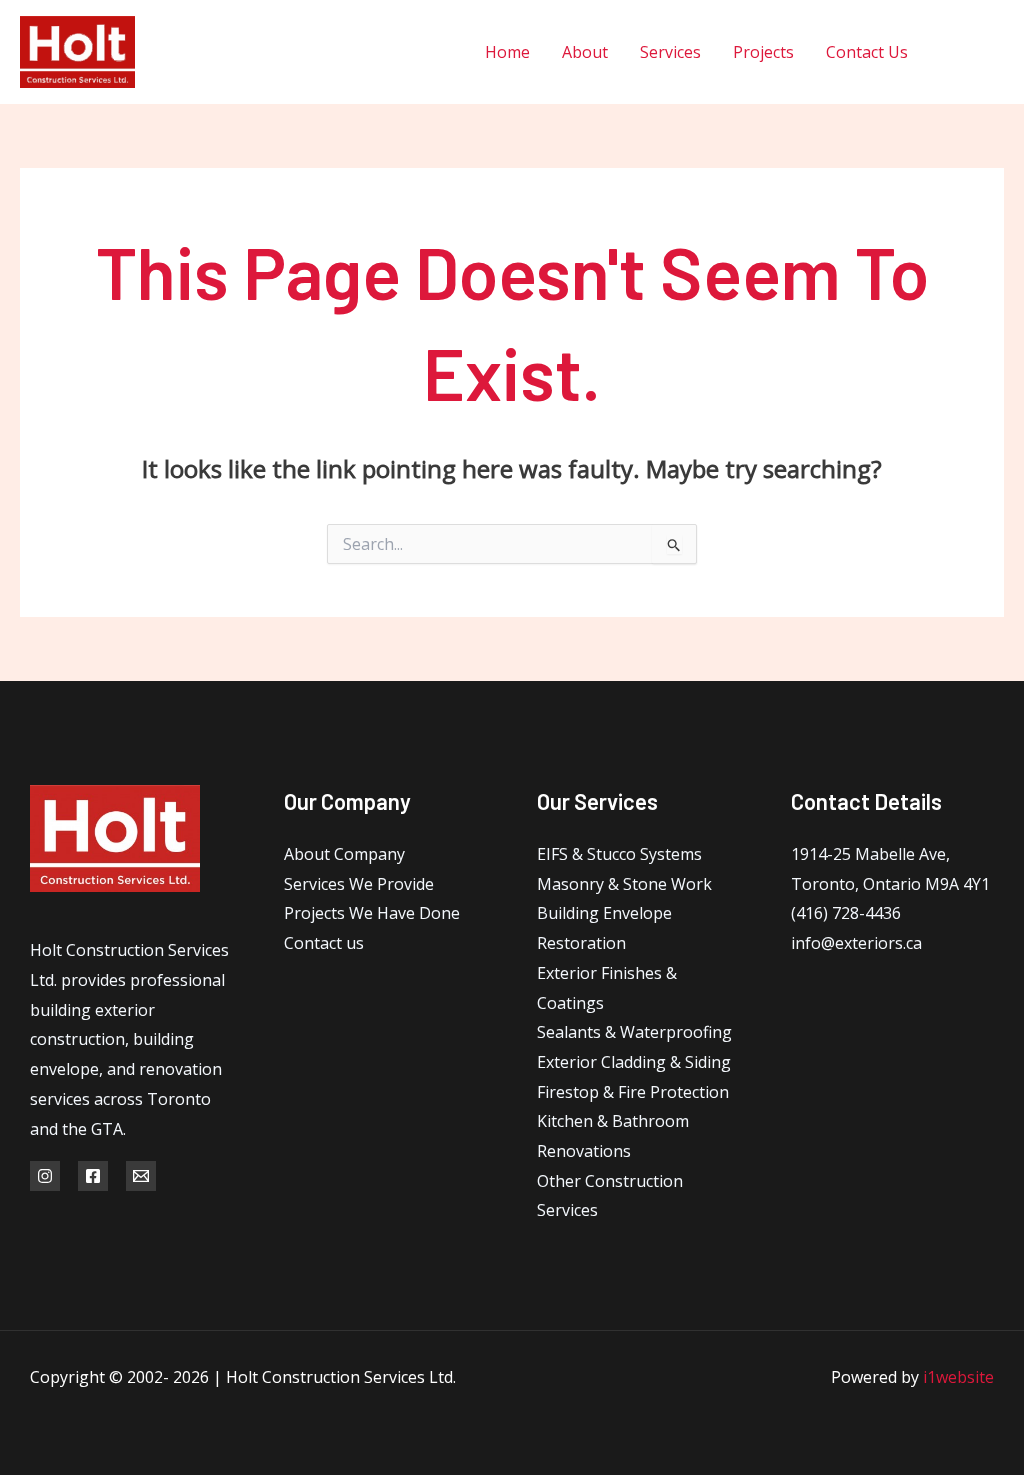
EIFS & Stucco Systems (619, 854)
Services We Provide (359, 884)
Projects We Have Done (372, 913)
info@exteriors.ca (856, 943)
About (585, 52)
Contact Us (867, 52)
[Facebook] (951, 52)
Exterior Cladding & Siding (634, 1062)
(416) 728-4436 (846, 913)
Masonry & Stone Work (624, 884)
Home (507, 52)
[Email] (141, 1176)
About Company (344, 854)
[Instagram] (996, 52)
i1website (958, 1377)
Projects (763, 52)
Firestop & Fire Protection (633, 1092)
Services (670, 52)
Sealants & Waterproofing (634, 1032)
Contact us (324, 943)
